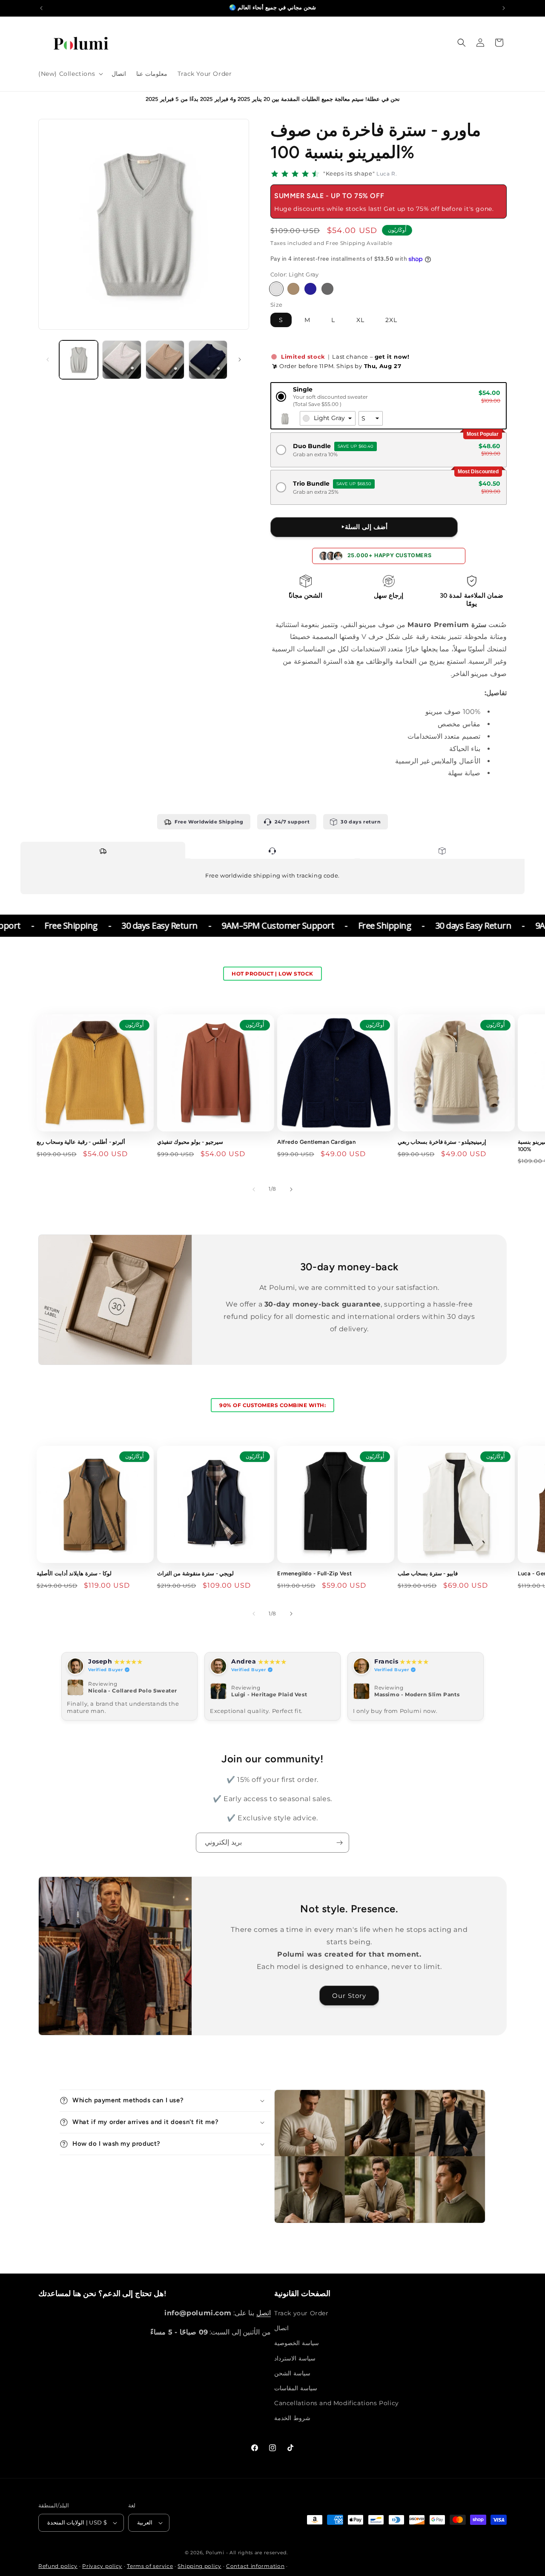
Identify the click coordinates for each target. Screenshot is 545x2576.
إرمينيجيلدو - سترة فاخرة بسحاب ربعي (442, 1142)
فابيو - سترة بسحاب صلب (428, 1573)
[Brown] (293, 289)
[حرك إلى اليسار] (48, 360)
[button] (70, 74)
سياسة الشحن (292, 2373)
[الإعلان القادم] (504, 8)
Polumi (215, 2553)
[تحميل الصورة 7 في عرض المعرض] (208, 360)
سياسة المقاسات (296, 2388)
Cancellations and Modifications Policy (337, 2403)
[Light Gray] (276, 289)
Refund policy (58, 2566)
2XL (391, 320)
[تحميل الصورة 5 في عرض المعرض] (122, 360)
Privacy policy (102, 2566)
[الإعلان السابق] (41, 8)
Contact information (255, 2566)
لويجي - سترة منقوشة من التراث (196, 1573)
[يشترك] (339, 1843)
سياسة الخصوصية (297, 2343)
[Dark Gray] (327, 289)
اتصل (264, 2313)
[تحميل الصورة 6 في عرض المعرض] (165, 360)
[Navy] (310, 289)
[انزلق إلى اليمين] (240, 360)
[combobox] (328, 418)
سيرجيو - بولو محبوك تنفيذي (190, 1142)
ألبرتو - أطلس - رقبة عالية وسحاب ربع (81, 1142)
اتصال (281, 2328)
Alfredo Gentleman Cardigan (317, 1142)
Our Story (350, 1996)
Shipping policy (199, 2566)
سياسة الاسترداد (295, 2358)
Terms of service (150, 2566)
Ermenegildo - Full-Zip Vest (314, 1573)
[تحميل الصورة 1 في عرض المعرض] (79, 360)
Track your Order (301, 2313)
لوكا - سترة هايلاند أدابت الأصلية (74, 1573)
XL (360, 320)
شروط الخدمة (292, 2418)
